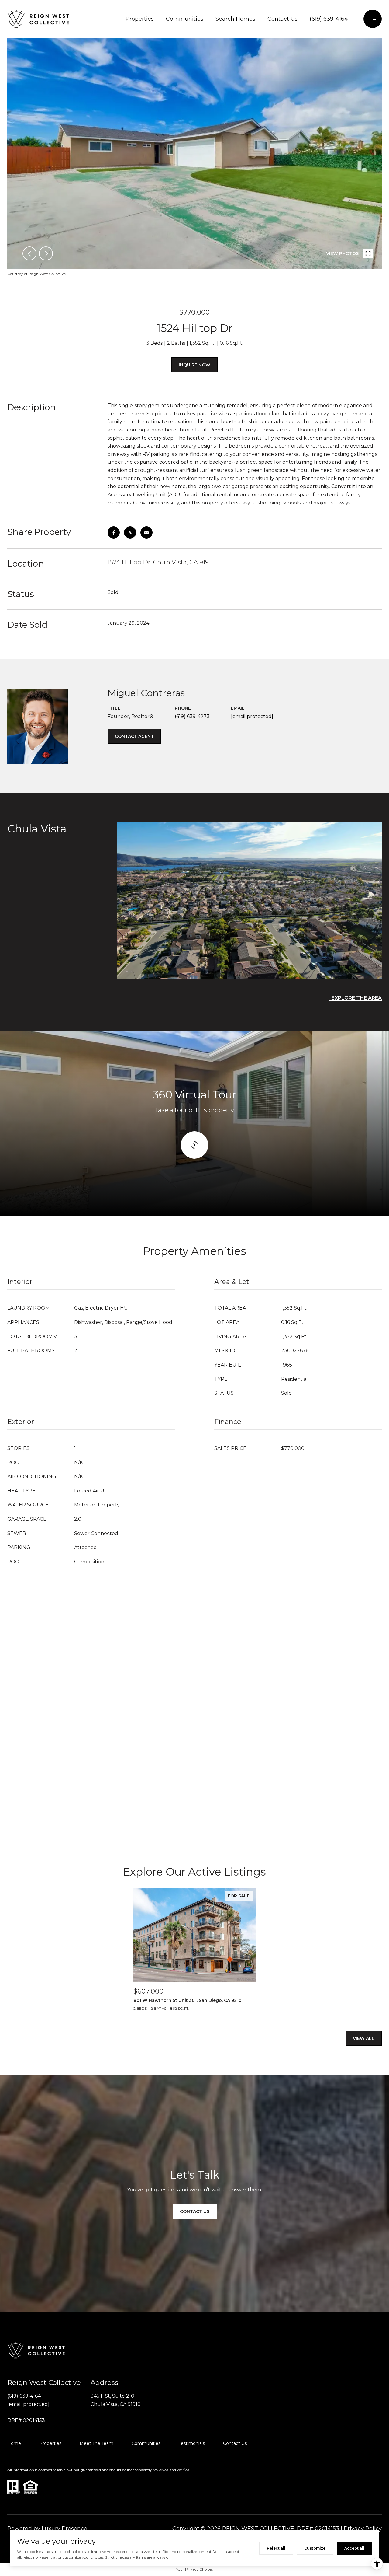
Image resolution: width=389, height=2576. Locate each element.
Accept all (354, 2548)
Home (14, 2443)
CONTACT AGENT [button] (134, 736)
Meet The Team (96, 2443)
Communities (185, 19)
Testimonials (192, 2443)
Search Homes (235, 19)
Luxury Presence (64, 2529)
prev (29, 253)
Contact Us (282, 19)
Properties (140, 19)
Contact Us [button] (195, 2211)
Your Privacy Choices (194, 2569)
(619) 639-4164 (329, 19)
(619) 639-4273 (192, 716)
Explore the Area (357, 998)
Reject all (276, 2548)
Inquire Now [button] (194, 365)
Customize (315, 2548)
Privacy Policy (363, 2529)
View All (364, 2038)
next (46, 253)
